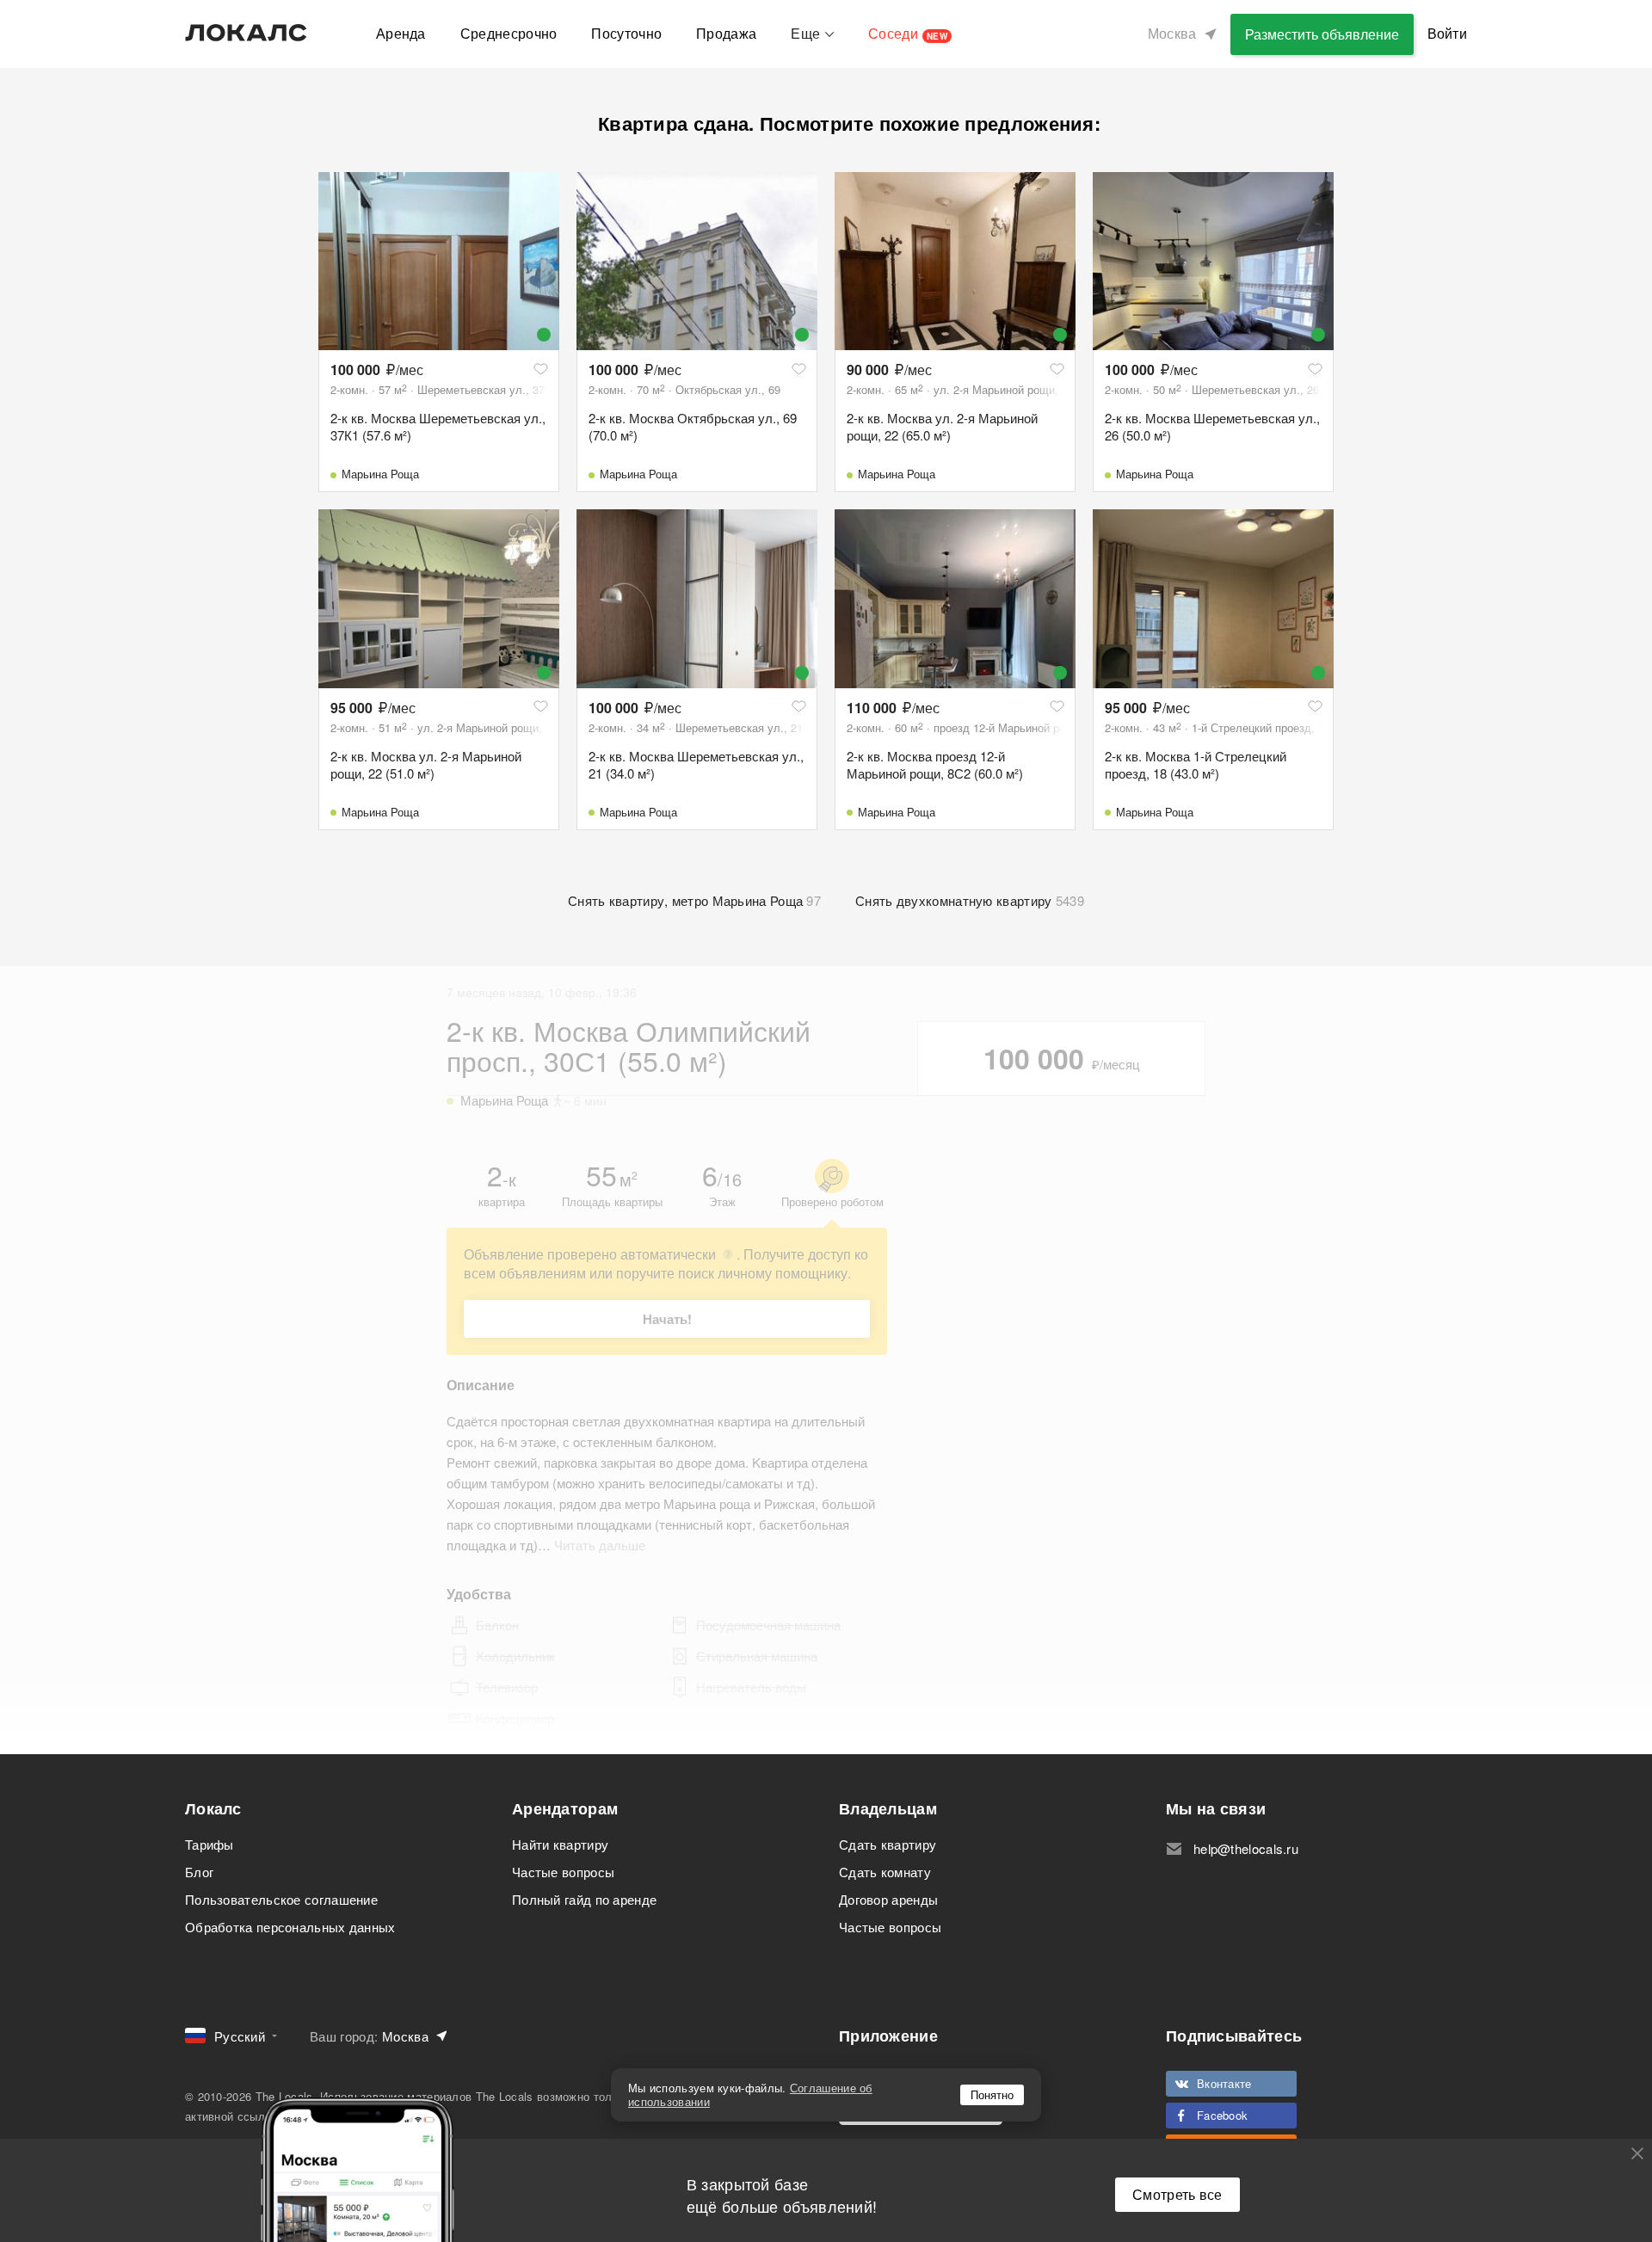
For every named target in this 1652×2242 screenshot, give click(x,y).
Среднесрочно (509, 33)
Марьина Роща (380, 474)
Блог (199, 1872)
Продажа (726, 33)
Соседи (908, 33)
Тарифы (210, 1844)
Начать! (667, 1319)
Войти (1448, 33)
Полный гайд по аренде (584, 1899)
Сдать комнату (885, 1872)
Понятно (992, 2094)
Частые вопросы (563, 1872)
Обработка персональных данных (290, 1927)
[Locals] (246, 33)
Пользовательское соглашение (281, 1899)
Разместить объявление (1322, 34)
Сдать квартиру (888, 1844)
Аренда (401, 33)
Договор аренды (888, 1899)
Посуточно (626, 33)
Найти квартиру (560, 1844)
